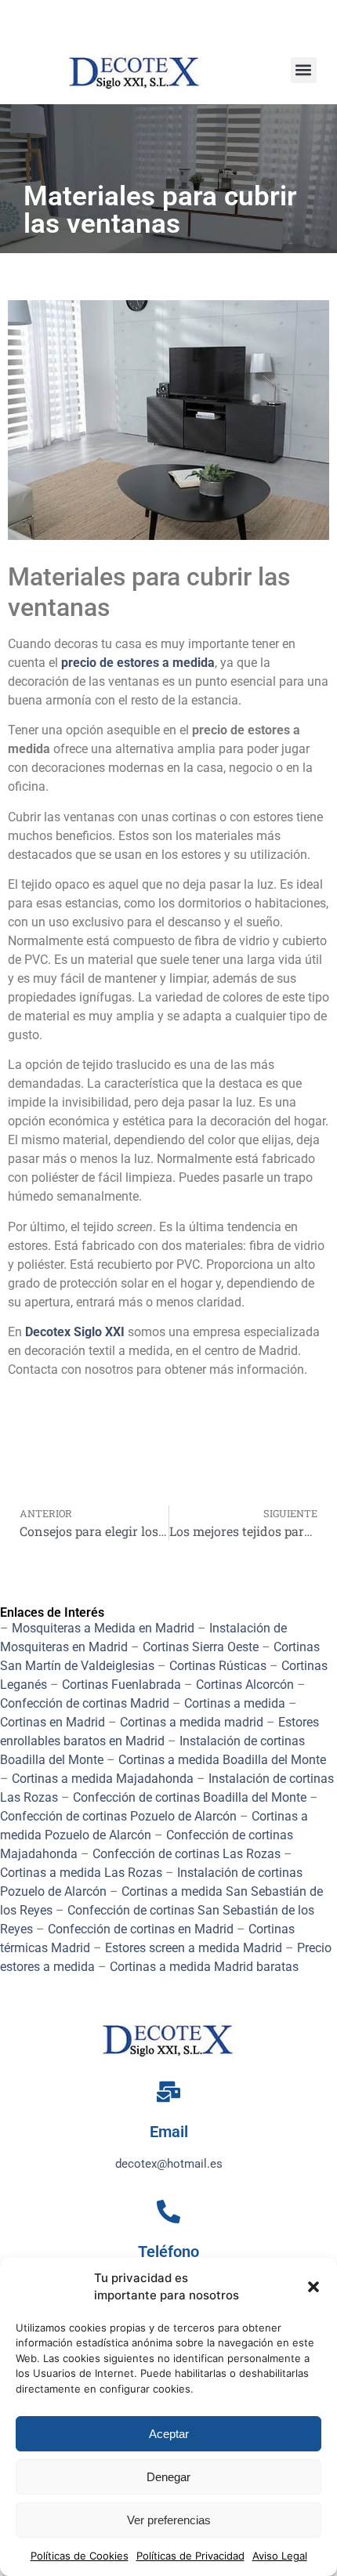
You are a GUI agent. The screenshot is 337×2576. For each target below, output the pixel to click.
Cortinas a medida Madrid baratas (204, 1967)
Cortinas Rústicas (218, 1666)
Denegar (168, 2477)
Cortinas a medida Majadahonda (103, 1779)
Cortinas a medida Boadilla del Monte (222, 1760)
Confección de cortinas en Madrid (141, 1929)
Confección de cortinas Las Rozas (187, 1854)
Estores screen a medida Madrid (194, 1948)
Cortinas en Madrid (53, 1722)
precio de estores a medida (138, 663)
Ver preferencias (169, 2520)
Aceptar (169, 2434)
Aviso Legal (280, 2556)
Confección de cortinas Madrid (85, 1703)
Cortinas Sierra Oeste (201, 1647)
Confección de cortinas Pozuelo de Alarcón (118, 1816)
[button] (313, 2287)
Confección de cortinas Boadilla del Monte (190, 1797)
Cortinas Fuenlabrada (121, 1685)
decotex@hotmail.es (169, 2164)
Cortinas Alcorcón (245, 1685)
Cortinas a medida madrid (192, 1722)
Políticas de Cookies (80, 2556)
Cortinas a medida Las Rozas (81, 1873)
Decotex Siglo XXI (75, 1332)
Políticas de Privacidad (190, 2556)
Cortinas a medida (235, 1703)
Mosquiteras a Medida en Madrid (103, 1628)
